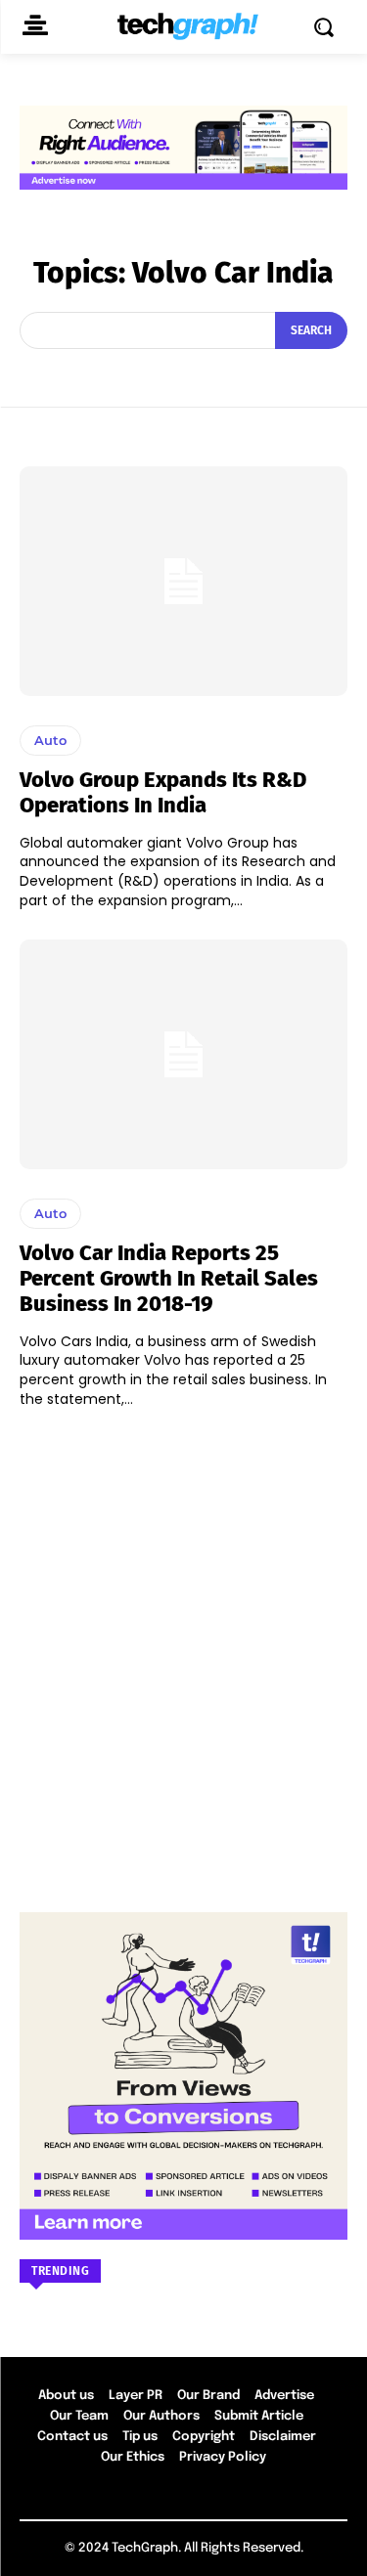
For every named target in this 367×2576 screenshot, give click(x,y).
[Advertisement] (183, 1651)
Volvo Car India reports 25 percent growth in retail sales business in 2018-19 (169, 1279)
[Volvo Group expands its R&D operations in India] (183, 581)
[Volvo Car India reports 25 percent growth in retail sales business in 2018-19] (183, 1054)
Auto (50, 740)
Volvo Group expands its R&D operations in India (163, 792)
